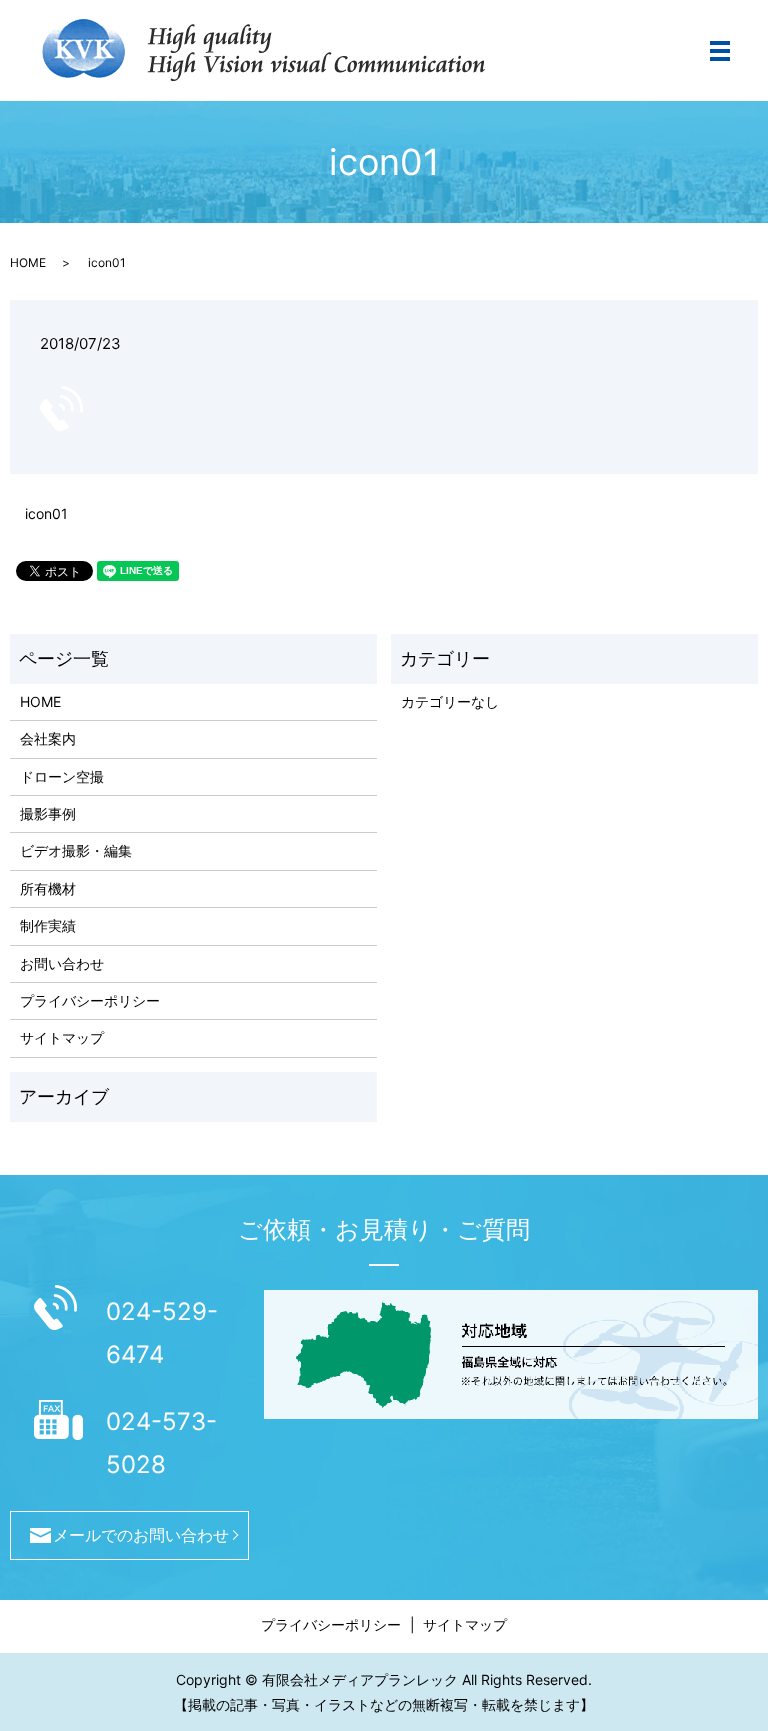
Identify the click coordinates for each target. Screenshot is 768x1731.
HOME (28, 262)
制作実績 (48, 925)
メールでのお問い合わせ (141, 1535)
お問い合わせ (62, 963)
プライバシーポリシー (90, 1000)
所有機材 (48, 888)
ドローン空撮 (62, 776)
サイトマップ (62, 1037)
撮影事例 (48, 813)
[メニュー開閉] (720, 51)
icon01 (46, 513)
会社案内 (48, 738)
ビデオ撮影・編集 (76, 850)
